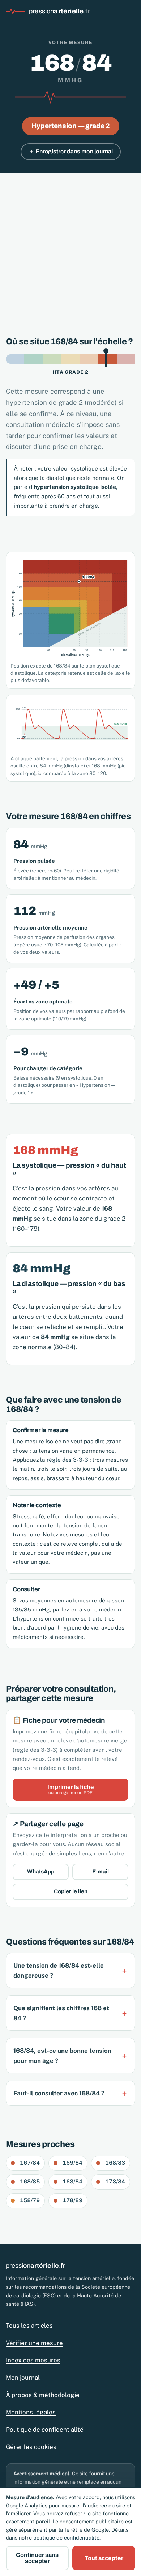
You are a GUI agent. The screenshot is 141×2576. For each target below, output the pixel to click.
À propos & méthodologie (43, 2395)
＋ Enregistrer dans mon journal (71, 151)
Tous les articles (29, 2326)
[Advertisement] (70, 247)
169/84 (72, 2163)
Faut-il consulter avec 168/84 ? (59, 2093)
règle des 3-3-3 (67, 1460)
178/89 (72, 2200)
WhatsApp (41, 1872)
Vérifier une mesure (34, 2343)
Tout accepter (104, 2558)
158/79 (30, 2200)
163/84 (72, 2181)
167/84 (30, 2163)
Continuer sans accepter (37, 2558)
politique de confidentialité (66, 2538)
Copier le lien (71, 1891)
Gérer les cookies (31, 2447)
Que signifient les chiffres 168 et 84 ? (61, 2013)
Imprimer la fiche (71, 1790)
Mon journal (23, 2378)
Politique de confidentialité (45, 2430)
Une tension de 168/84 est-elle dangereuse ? (59, 1971)
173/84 (115, 2181)
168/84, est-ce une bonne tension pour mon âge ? (62, 2056)
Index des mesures (33, 2360)
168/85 (30, 2181)
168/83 (115, 2163)
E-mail (101, 1872)
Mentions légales (31, 2412)
